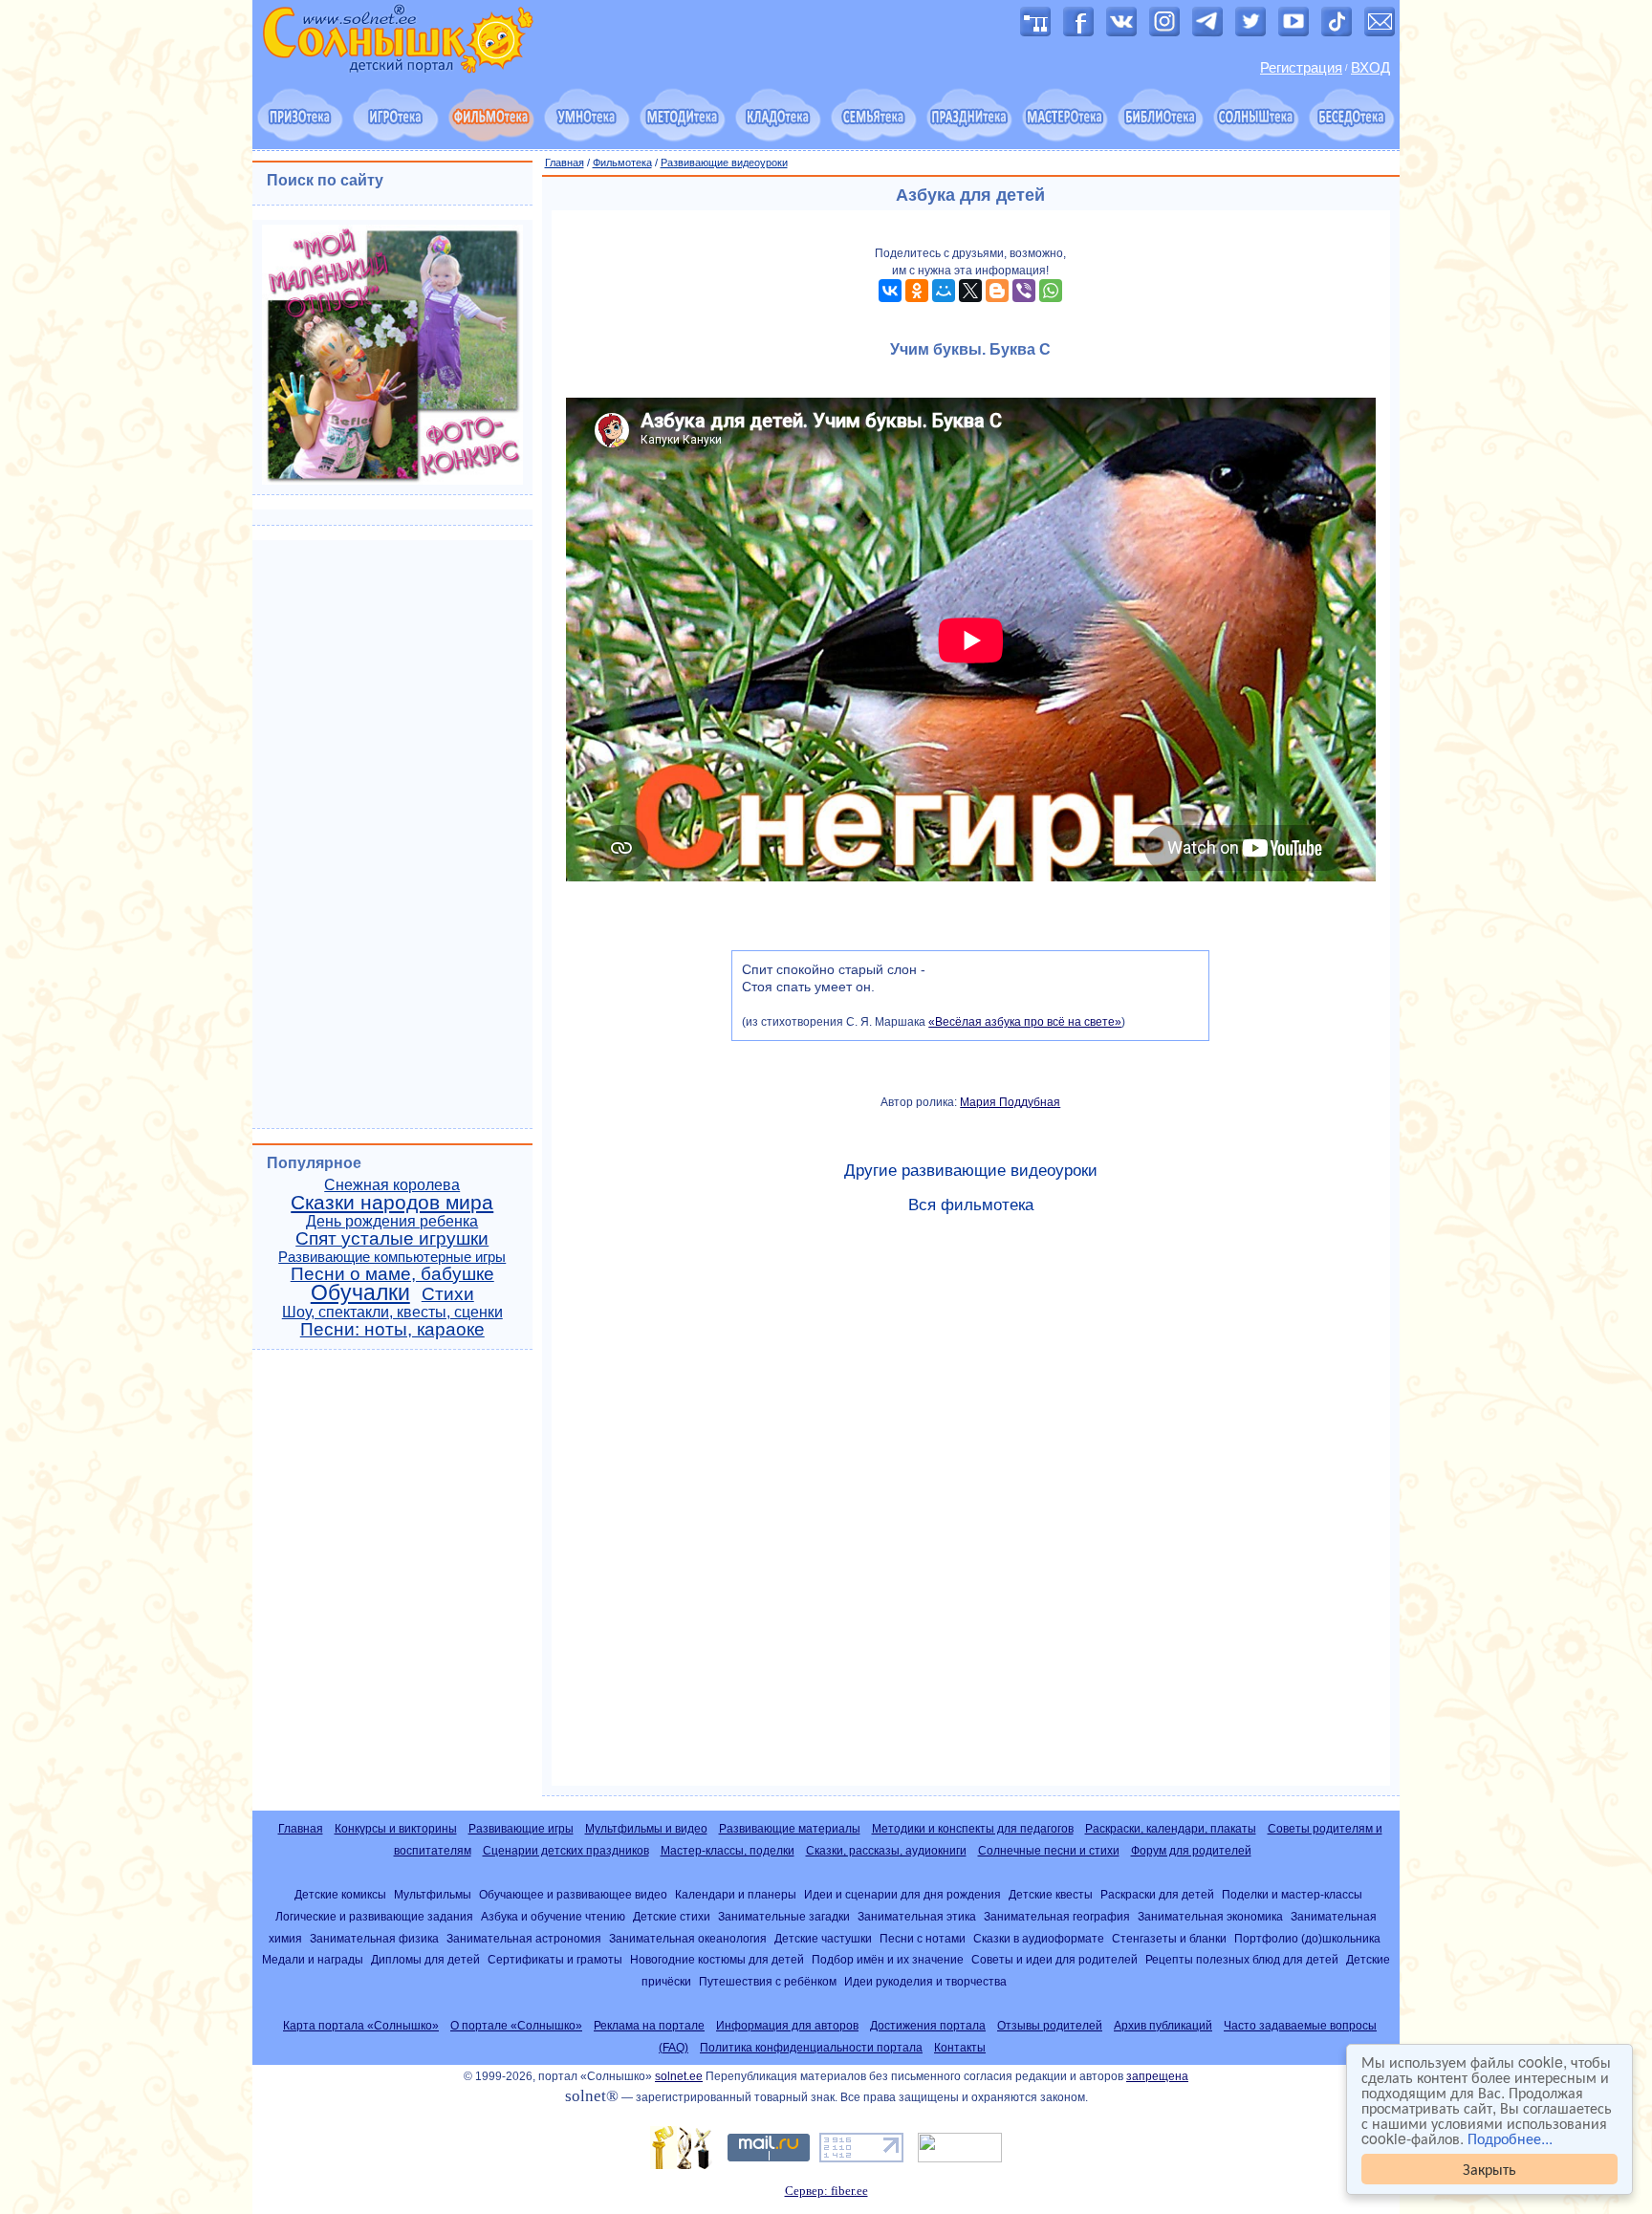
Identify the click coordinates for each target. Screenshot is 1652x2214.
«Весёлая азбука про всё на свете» (1025, 1022)
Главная (565, 163)
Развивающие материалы (790, 1829)
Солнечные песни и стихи (1049, 1851)
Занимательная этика (917, 1916)
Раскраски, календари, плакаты (1171, 1829)
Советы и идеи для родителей (1054, 1959)
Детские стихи (672, 1916)
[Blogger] (997, 291)
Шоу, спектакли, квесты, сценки (392, 1312)
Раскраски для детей (1157, 1894)
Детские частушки (823, 1938)
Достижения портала (928, 2026)
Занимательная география (1057, 1916)
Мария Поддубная (1010, 1102)
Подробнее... (1510, 2138)
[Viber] (1024, 291)
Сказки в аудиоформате (1039, 1938)
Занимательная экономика (1210, 1916)
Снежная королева (392, 1185)
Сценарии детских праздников (566, 1851)
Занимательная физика (374, 1938)
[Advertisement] (971, 1509)
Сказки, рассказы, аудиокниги (886, 1851)
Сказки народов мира (392, 1203)
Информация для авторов (787, 2026)
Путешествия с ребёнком (768, 1981)
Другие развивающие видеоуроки (971, 1171)
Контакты (960, 2048)
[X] (970, 291)
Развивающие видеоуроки (724, 163)
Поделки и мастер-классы (1292, 1894)
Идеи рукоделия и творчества (925, 1981)
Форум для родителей (1191, 1851)
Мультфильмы (433, 1894)
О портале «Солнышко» (516, 2026)
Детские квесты (1051, 1894)
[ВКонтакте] (890, 291)
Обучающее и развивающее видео (573, 1894)
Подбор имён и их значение (888, 1959)
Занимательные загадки (784, 1916)
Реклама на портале (649, 2026)
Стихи (448, 1294)
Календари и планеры (736, 1894)
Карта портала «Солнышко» (361, 2026)
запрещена (1157, 2076)
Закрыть (1489, 2169)
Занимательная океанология (688, 1938)
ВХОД (1370, 68)
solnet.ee (679, 2076)
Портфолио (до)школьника (1307, 1938)
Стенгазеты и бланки (1169, 1938)
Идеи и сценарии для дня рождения (902, 1894)
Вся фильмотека (971, 1205)
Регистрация (1301, 68)
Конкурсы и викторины (396, 1829)
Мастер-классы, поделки (728, 1851)
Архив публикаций (1163, 2026)
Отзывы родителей (1050, 2026)
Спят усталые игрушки (392, 1238)
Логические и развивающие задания (374, 1916)
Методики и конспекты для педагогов (973, 1829)
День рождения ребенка (392, 1221)
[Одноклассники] (917, 291)
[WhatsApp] (1051, 291)
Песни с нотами (923, 1938)
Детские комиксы (340, 1894)
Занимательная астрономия (524, 1938)
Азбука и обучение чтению (553, 1916)
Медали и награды (313, 1959)
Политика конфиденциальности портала (811, 2048)
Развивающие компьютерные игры (392, 1257)
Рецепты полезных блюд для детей (1242, 1959)
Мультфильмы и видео (646, 1829)
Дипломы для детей (425, 1959)
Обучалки (360, 1292)
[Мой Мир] (944, 291)
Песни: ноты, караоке (392, 1329)
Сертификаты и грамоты (555, 1959)
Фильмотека (622, 163)
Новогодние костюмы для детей (717, 1959)
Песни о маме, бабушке (392, 1274)
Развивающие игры (521, 1829)
